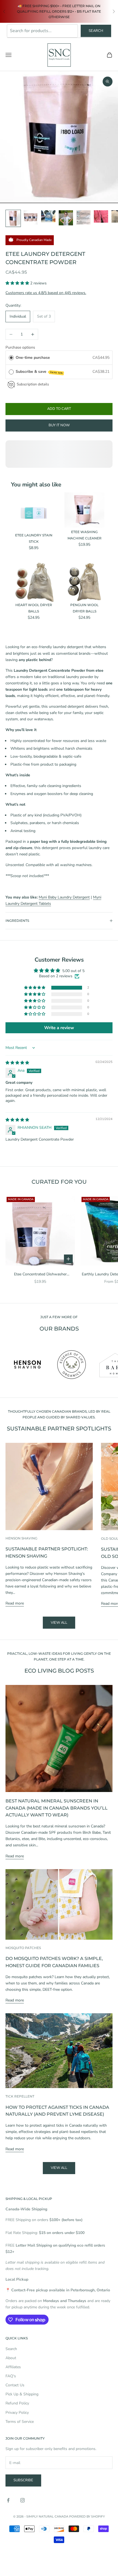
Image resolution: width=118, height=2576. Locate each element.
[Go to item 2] (31, 217)
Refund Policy (17, 2403)
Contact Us (15, 2385)
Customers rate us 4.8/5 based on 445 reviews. (46, 293)
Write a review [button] (59, 1028)
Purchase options (20, 347)
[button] (18, 283)
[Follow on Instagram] (23, 2500)
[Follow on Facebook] (8, 2500)
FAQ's (11, 2376)
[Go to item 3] (48, 216)
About (11, 2358)
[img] (17, 1063)
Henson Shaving (21, 1538)
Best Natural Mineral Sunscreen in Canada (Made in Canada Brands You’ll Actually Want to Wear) (57, 1808)
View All (59, 2168)
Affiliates (13, 2367)
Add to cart (59, 409)
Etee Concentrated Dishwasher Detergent (40, 1274)
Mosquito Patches (23, 1948)
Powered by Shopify (87, 2516)
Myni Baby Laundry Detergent (64, 897)
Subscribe (23, 2480)
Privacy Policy (17, 2413)
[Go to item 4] (66, 218)
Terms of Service (20, 2422)
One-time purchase (33, 358)
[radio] (11, 358)
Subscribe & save (39, 372)
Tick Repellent (20, 2096)
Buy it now (59, 425)
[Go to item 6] (101, 216)
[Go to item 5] (83, 217)
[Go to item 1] (13, 218)
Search (96, 31)
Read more (15, 1603)
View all (59, 1623)
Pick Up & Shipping (22, 2394)
